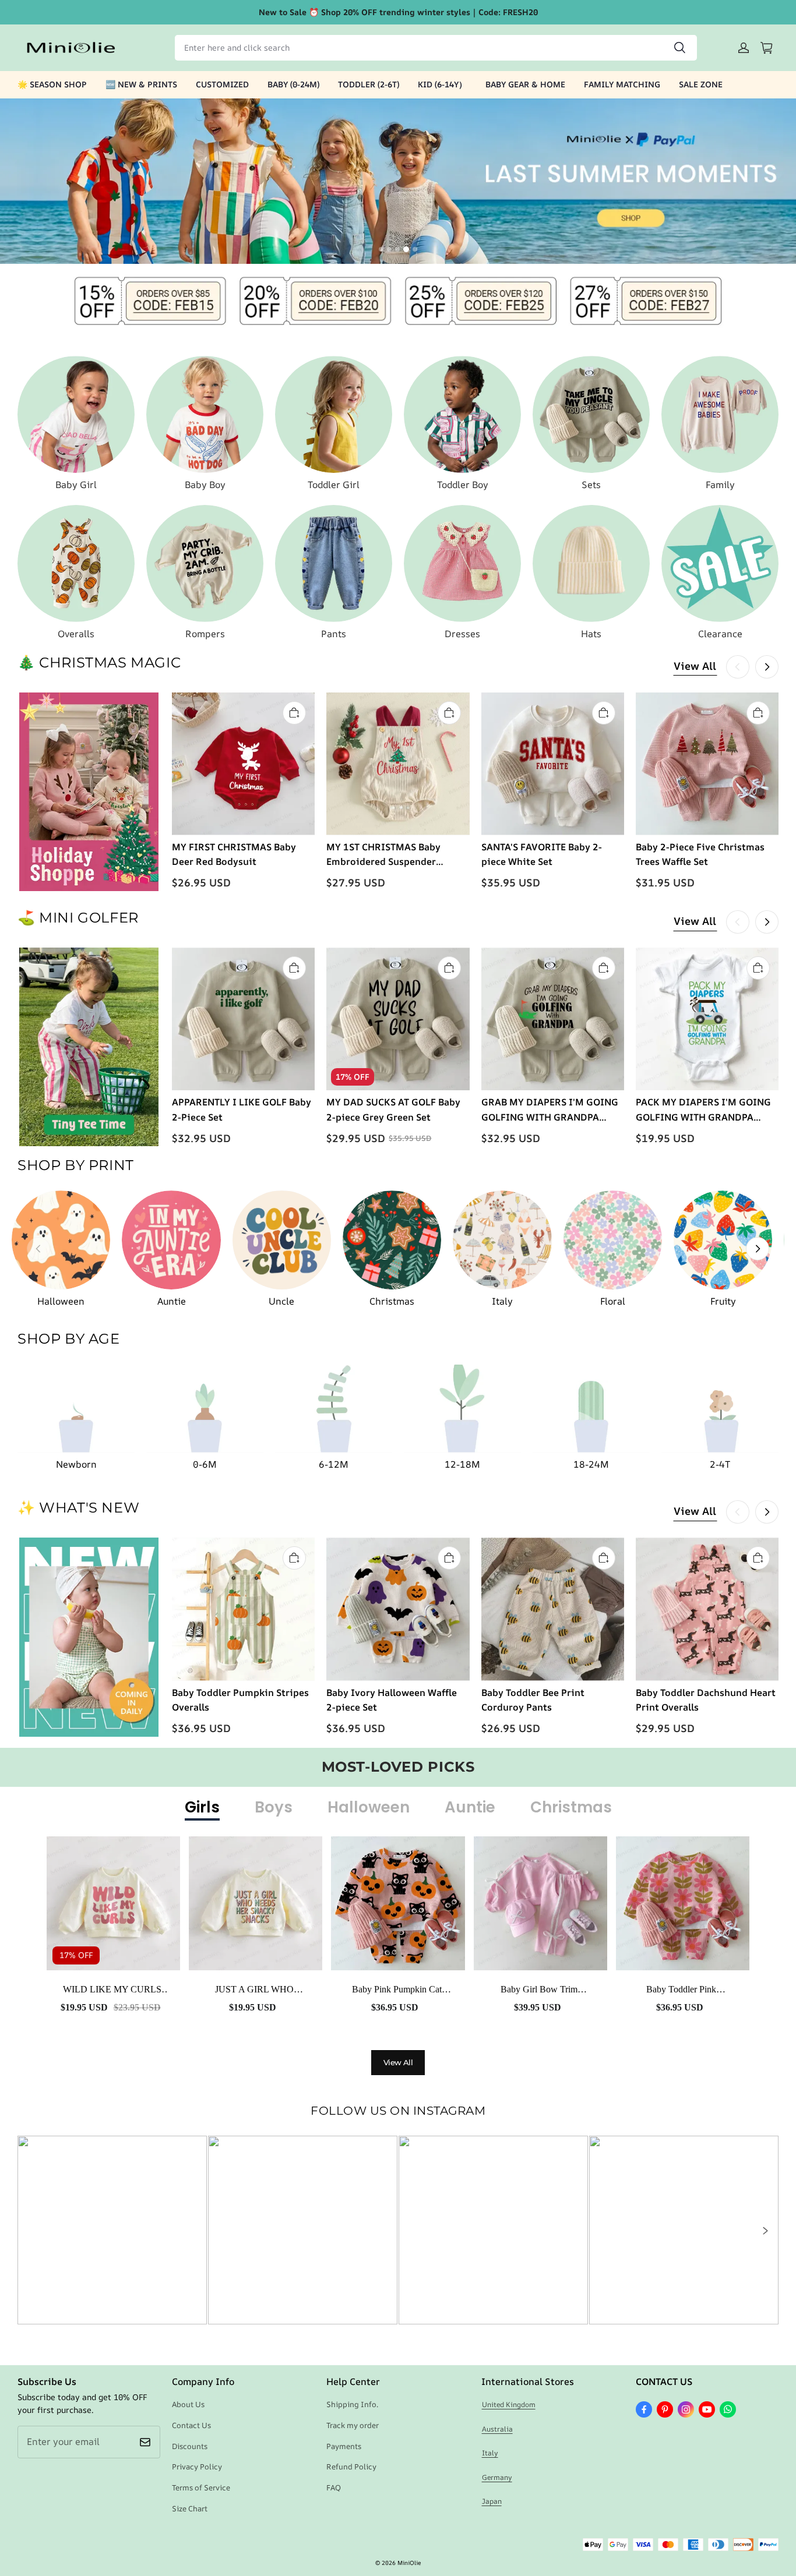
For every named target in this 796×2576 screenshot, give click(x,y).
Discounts (190, 2446)
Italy (490, 2453)
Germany (497, 2477)
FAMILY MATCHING (622, 84)
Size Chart (190, 2508)
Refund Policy (351, 2467)
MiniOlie (409, 2563)
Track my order (353, 2425)
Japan (492, 2501)
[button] (765, 2231)
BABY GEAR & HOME (525, 84)
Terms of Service (201, 2487)
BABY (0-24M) (293, 84)
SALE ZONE (701, 84)
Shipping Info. (352, 2404)
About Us (188, 2404)
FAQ (334, 2487)
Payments (344, 2446)
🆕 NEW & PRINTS (141, 84)
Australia (497, 2429)
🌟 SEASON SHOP (52, 84)
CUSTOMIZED (222, 84)
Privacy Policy (197, 2467)
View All (695, 666)
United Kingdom (509, 2404)
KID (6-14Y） (442, 84)
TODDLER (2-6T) (369, 84)
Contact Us (191, 2425)
